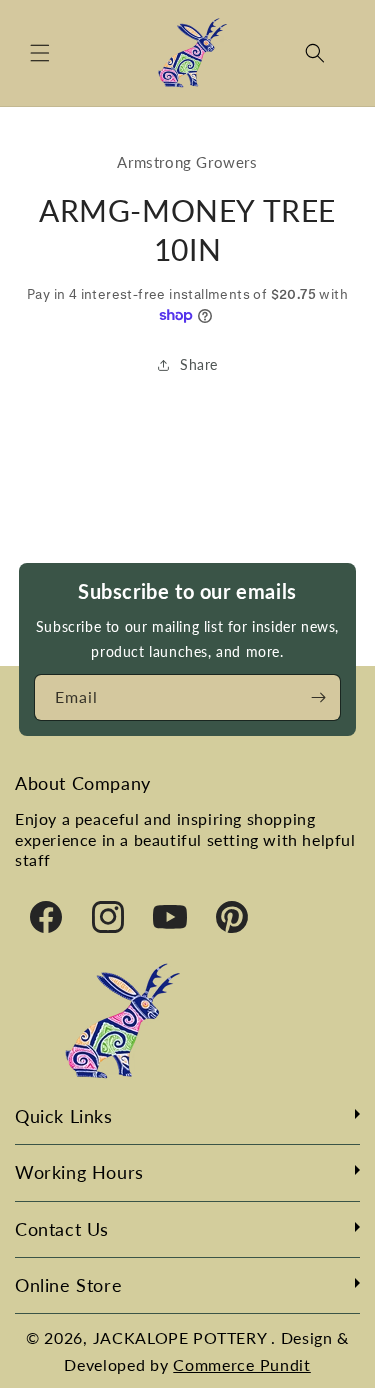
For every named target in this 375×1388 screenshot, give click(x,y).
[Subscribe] (318, 697)
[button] (40, 53)
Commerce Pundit (242, 1364)
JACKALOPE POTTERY (182, 1337)
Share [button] (199, 364)
